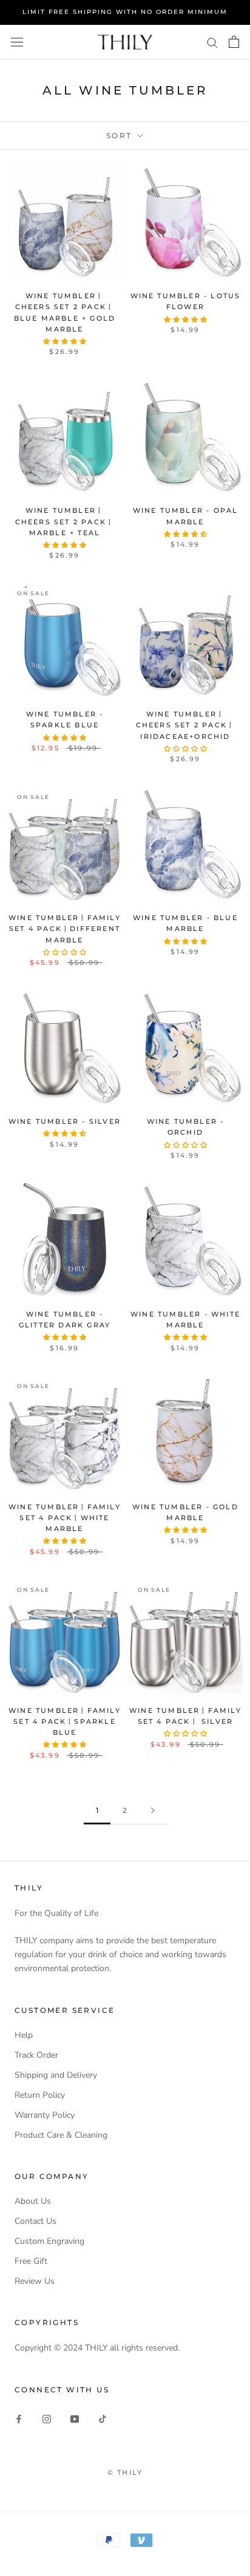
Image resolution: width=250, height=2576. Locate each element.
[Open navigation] (17, 42)
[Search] (212, 42)
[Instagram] (47, 2419)
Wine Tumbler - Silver (65, 1121)
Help (24, 2035)
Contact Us (35, 2221)
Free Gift (31, 2261)
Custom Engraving (49, 2241)
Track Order (36, 2055)
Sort (121, 135)
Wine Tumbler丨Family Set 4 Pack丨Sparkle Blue (65, 1721)
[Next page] (153, 1811)
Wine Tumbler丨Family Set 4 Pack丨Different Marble (65, 929)
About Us (33, 2201)
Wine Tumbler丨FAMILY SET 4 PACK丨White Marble (65, 1518)
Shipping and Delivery (56, 2075)
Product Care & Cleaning (61, 2135)
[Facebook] (19, 2419)
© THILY (125, 2472)
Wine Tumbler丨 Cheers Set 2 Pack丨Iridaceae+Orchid (186, 725)
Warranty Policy (45, 2115)
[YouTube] (75, 2419)
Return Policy (40, 2095)
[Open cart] (234, 42)
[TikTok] (103, 2419)
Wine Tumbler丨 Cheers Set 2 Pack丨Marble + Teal (65, 521)
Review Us (35, 2281)
